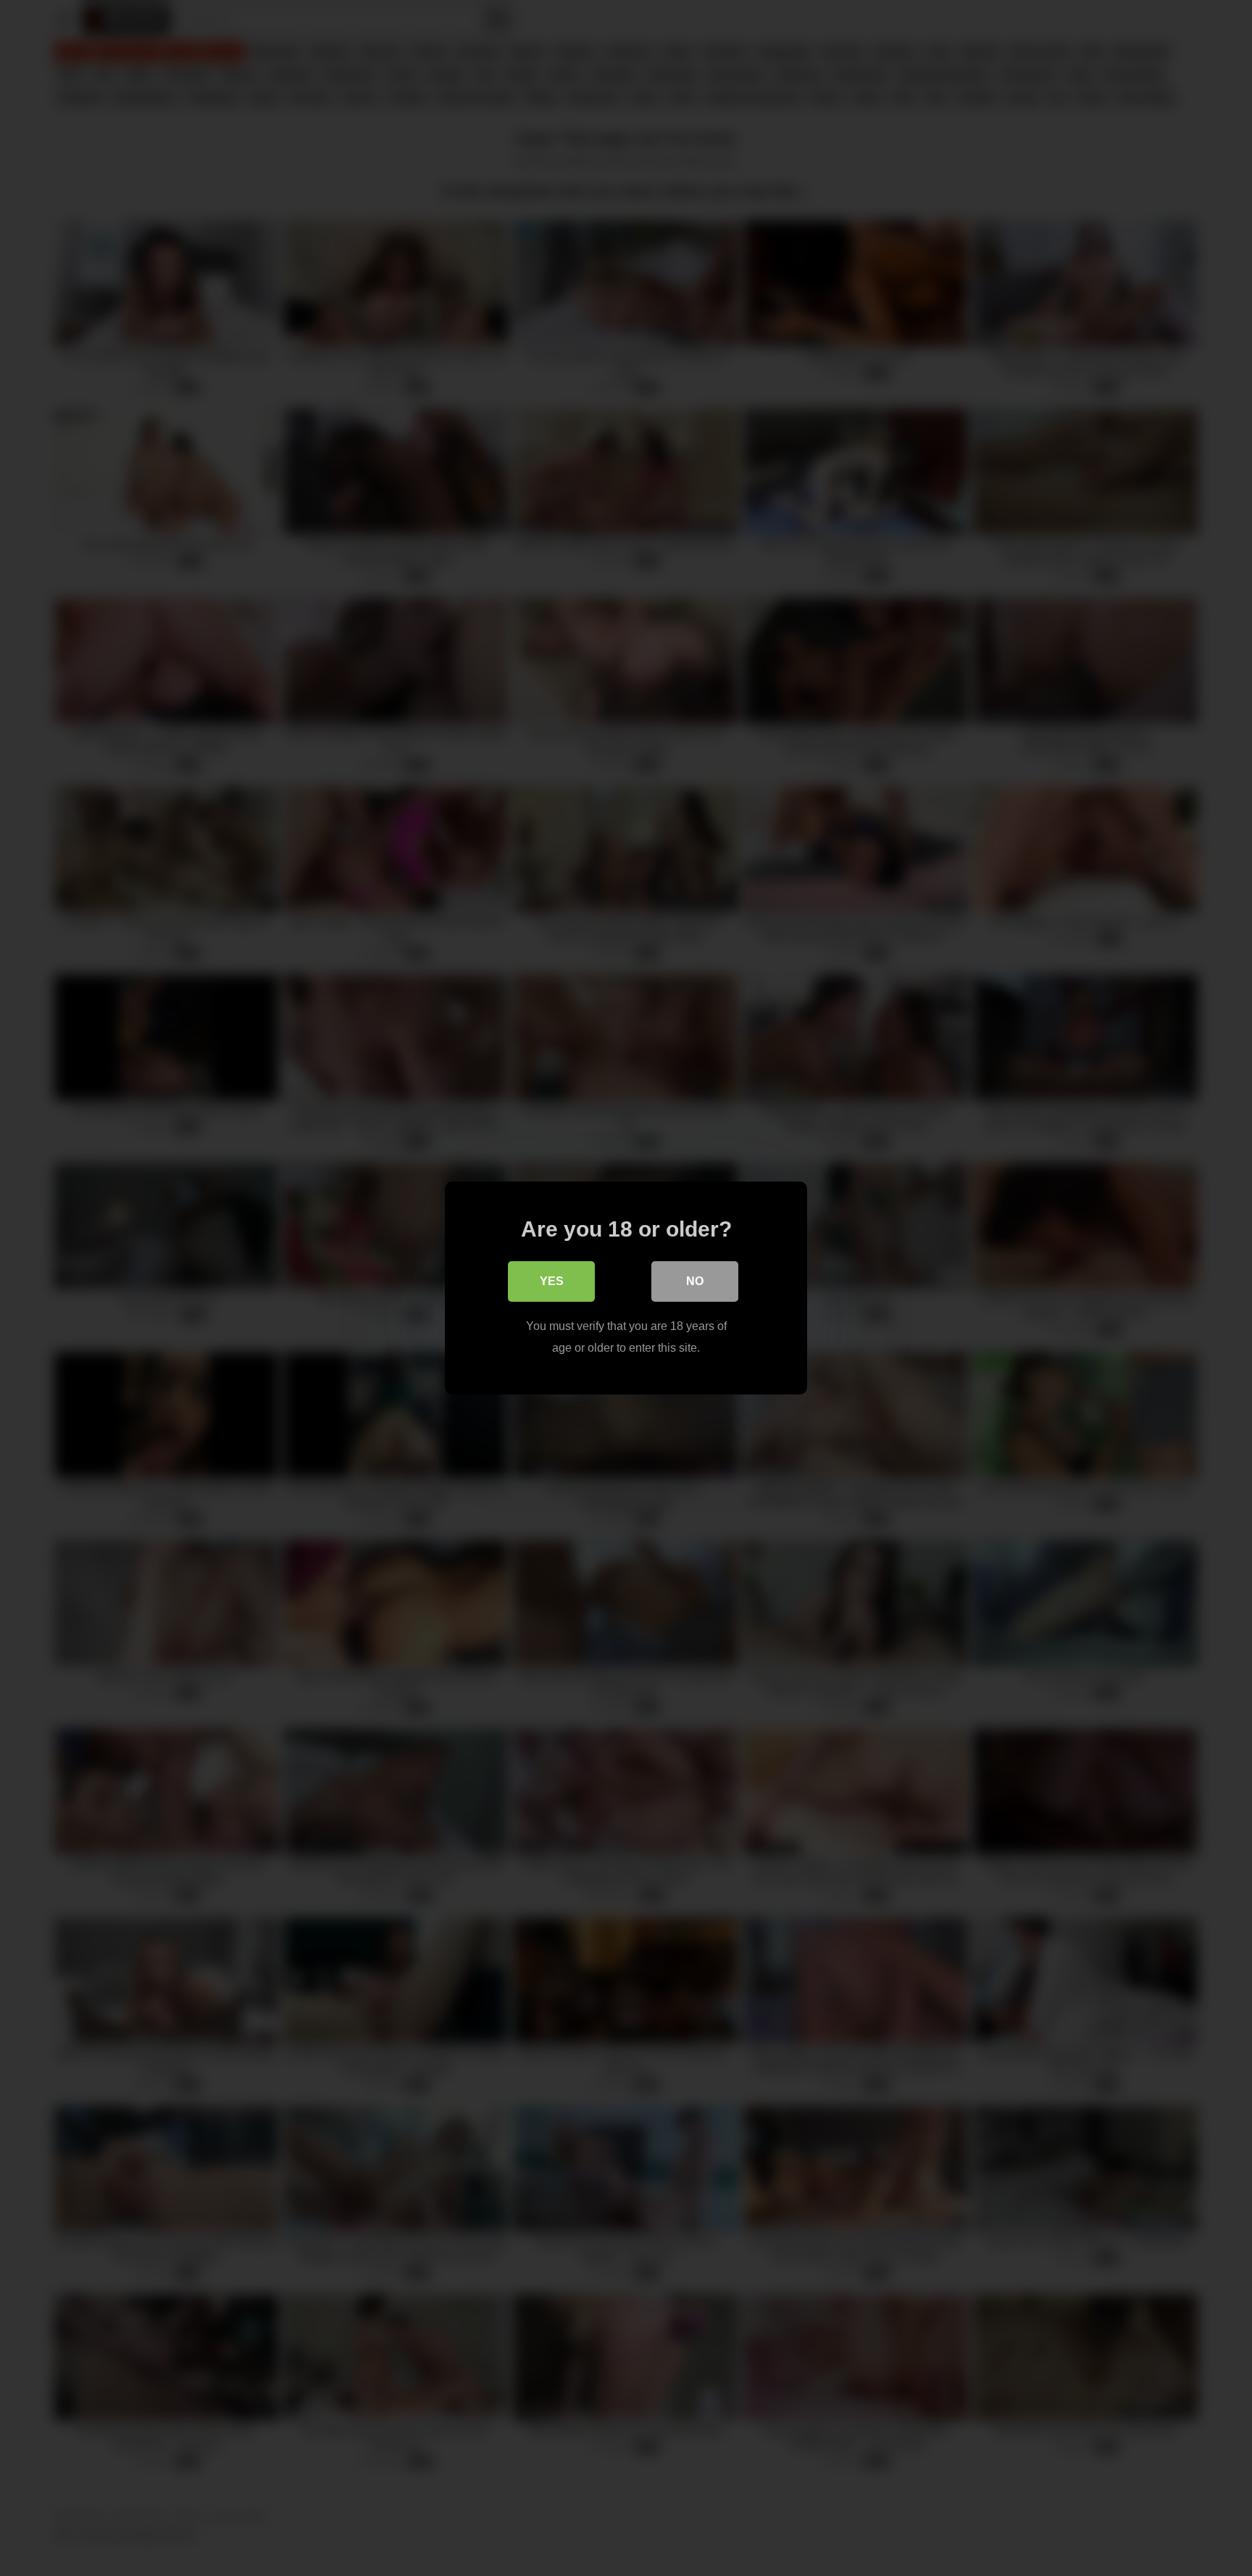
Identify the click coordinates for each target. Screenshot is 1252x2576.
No (695, 1281)
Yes (552, 1281)
